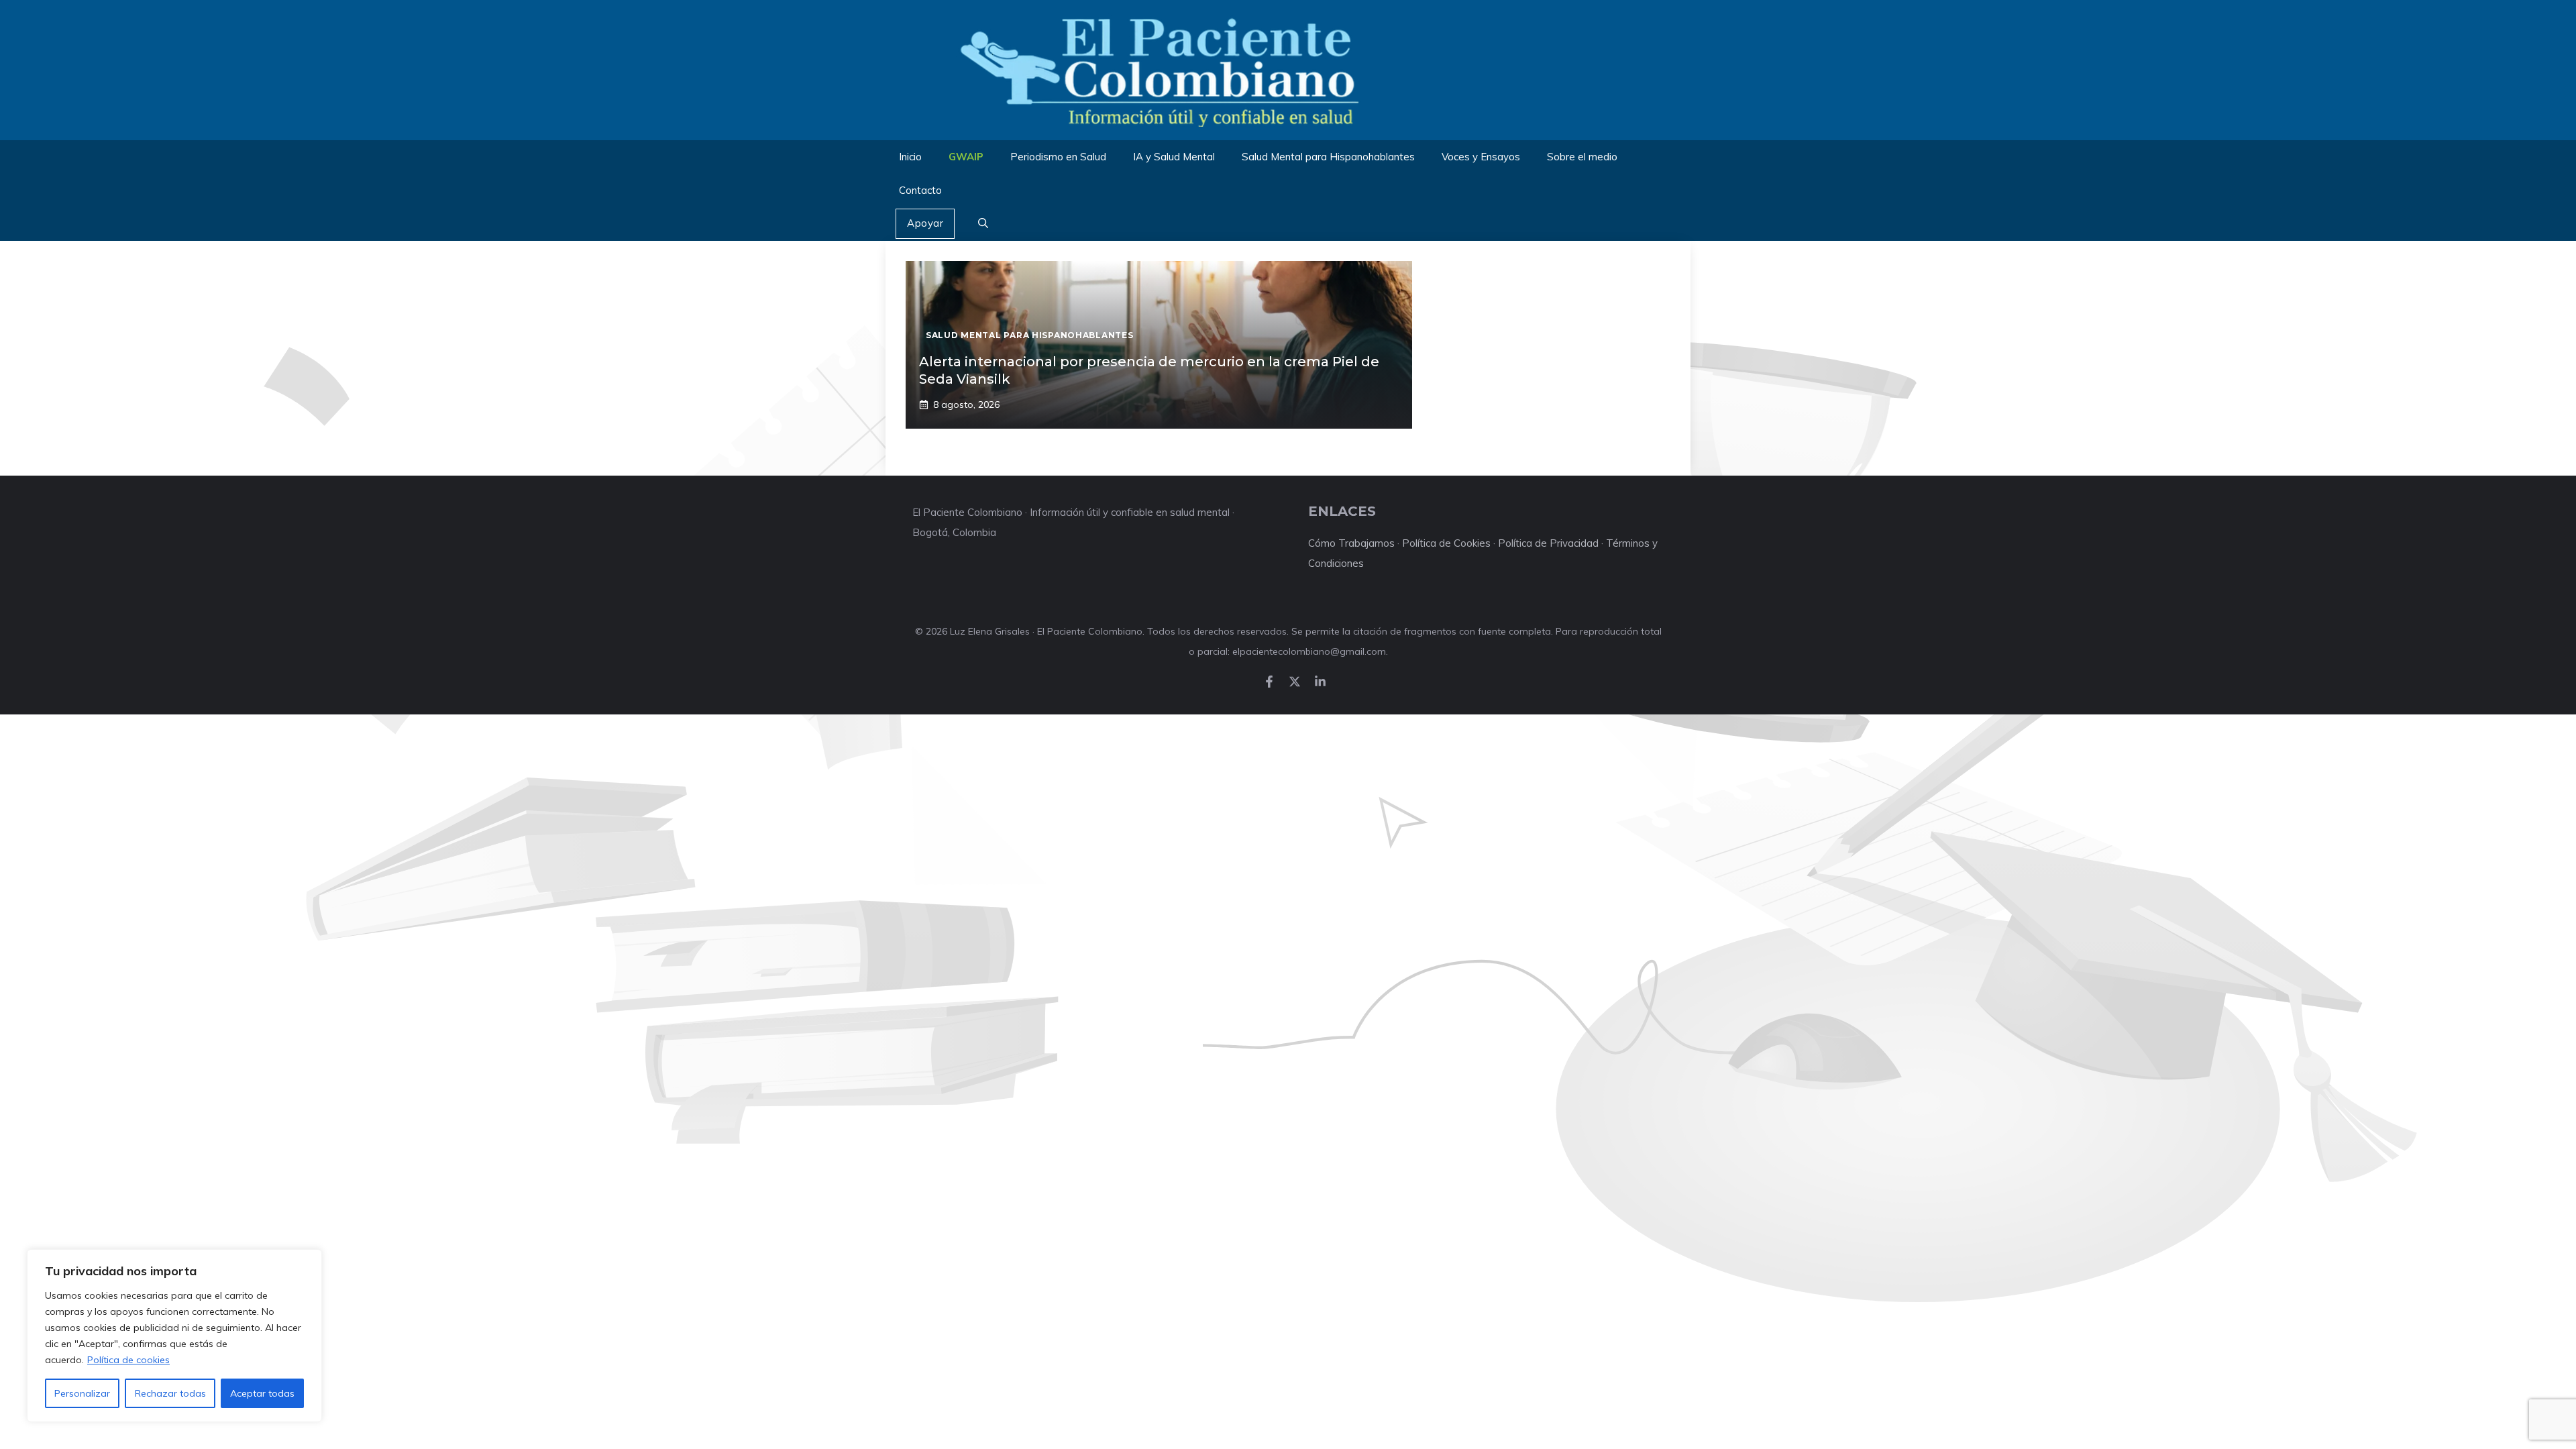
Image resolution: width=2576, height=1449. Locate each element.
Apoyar (925, 223)
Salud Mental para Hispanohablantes (1328, 157)
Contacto (920, 190)
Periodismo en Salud (1058, 157)
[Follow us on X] (1295, 682)
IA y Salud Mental (1174, 157)
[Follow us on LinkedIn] (1320, 682)
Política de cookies (128, 1360)
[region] (174, 1336)
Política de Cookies (1446, 543)
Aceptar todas (262, 1393)
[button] (983, 224)
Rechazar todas (170, 1393)
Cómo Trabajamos (1351, 543)
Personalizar (82, 1393)
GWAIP (966, 157)
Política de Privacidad (1548, 543)
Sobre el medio (1582, 157)
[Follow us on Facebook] (1269, 682)
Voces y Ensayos (1481, 157)
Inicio (910, 157)
